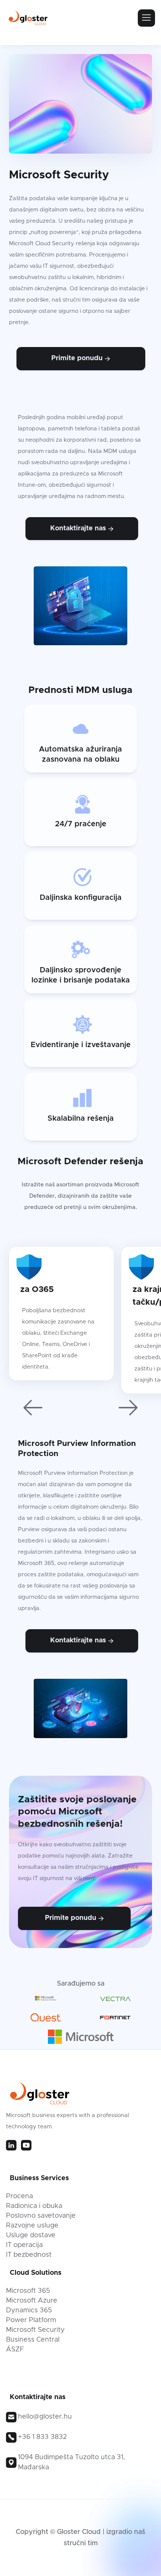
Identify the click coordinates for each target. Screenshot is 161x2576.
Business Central (33, 2340)
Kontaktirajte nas (82, 528)
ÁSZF (15, 2350)
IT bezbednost (29, 2255)
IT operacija (24, 2245)
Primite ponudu (81, 358)
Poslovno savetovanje (41, 2216)
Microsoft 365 (28, 2291)
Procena (19, 2196)
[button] (33, 1408)
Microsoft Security (35, 2330)
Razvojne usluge (32, 2226)
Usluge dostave (31, 2235)
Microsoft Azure (32, 2301)
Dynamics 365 (29, 2310)
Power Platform (31, 2320)
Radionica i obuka (34, 2206)
